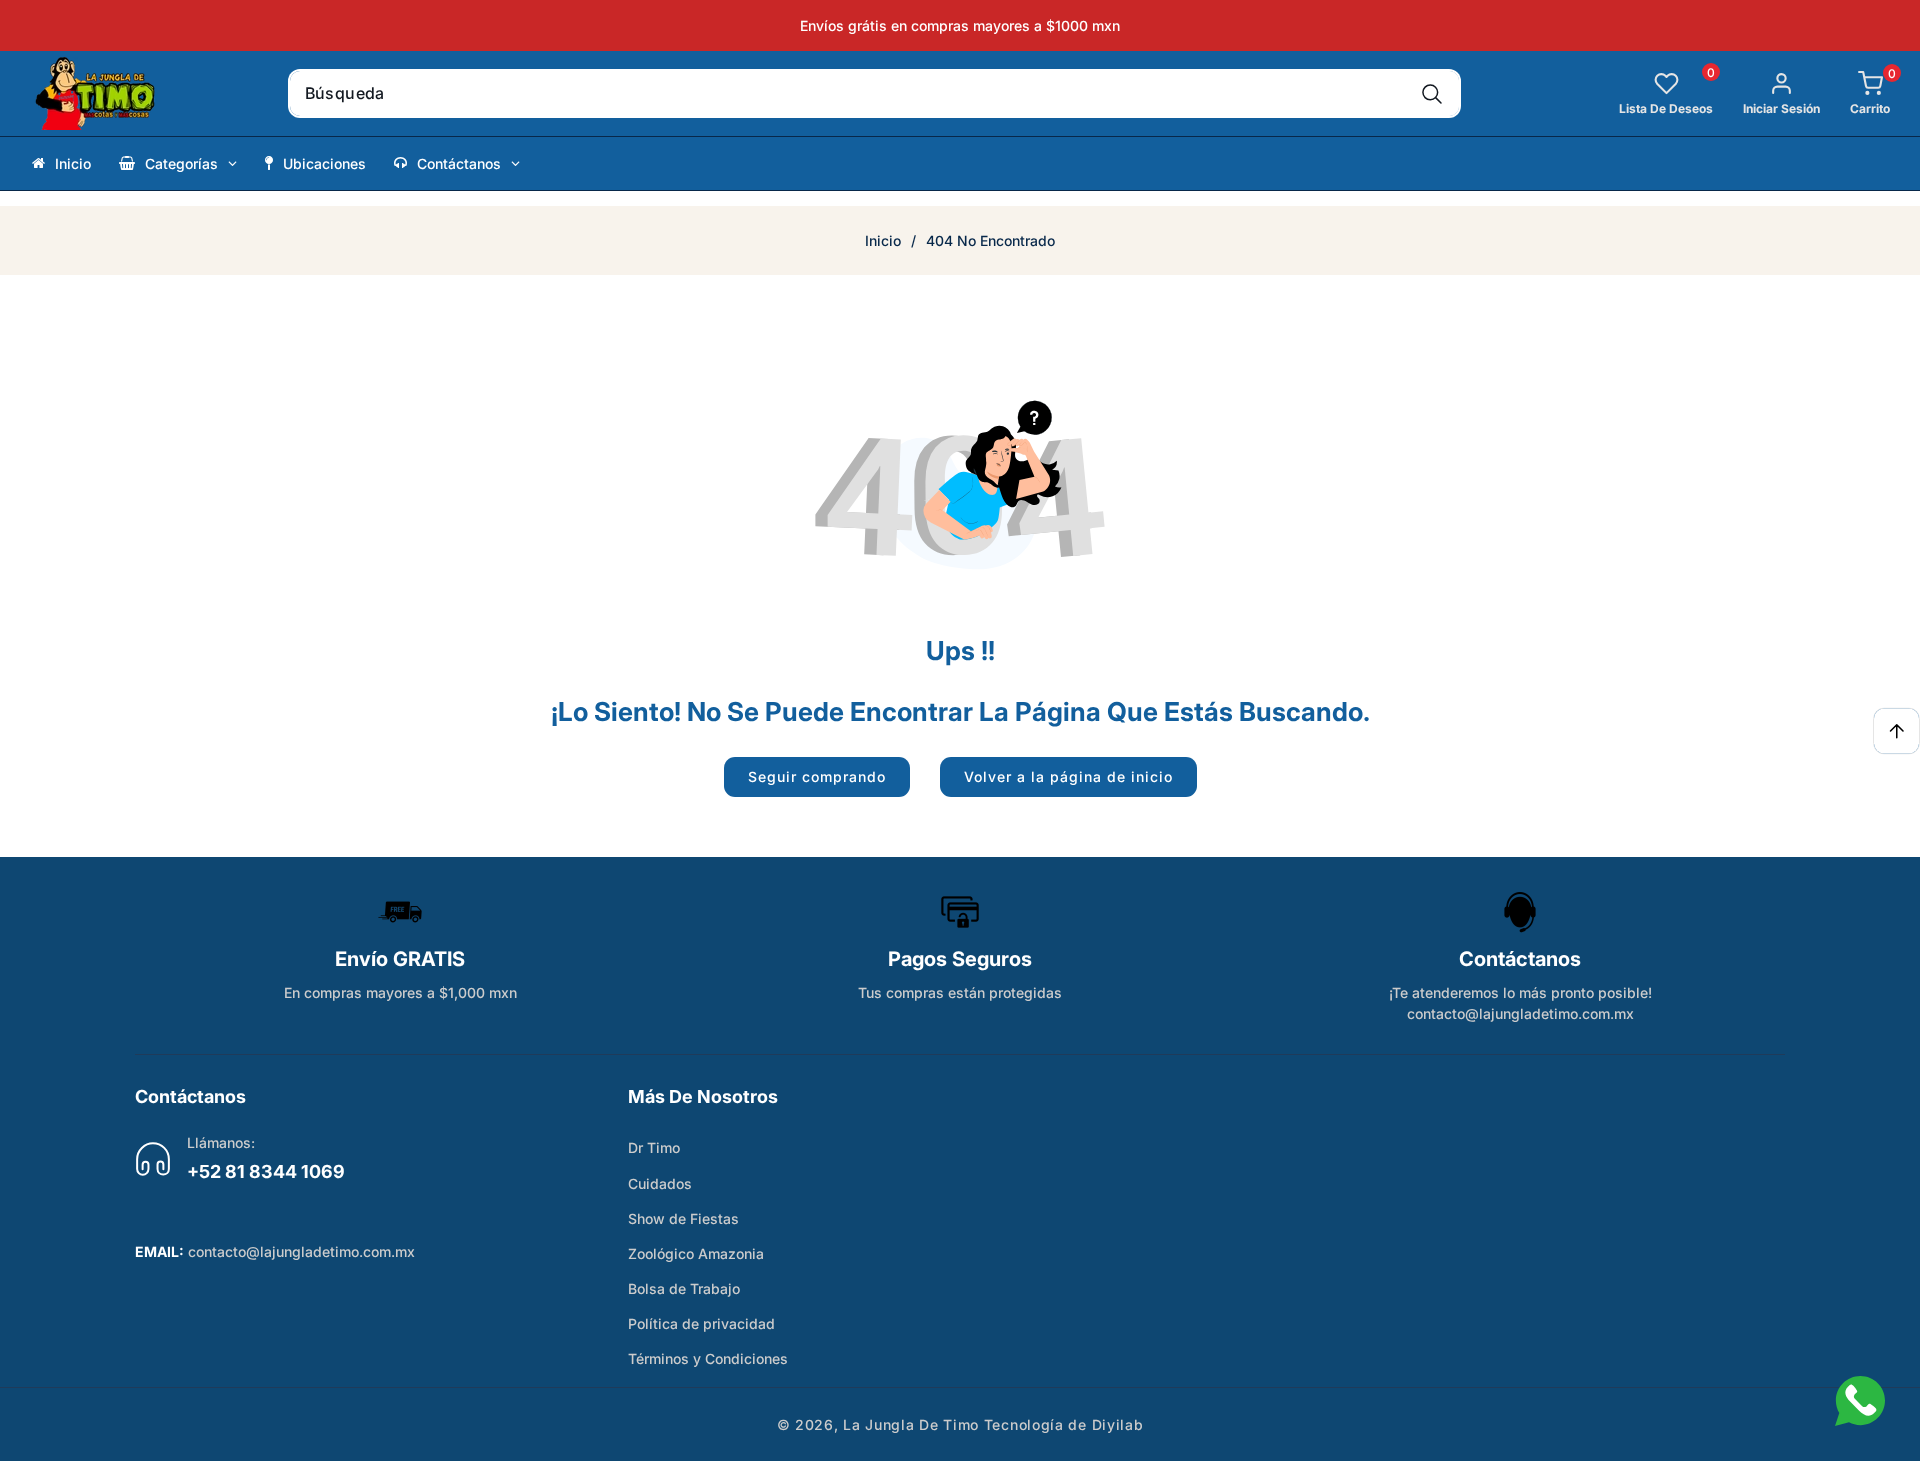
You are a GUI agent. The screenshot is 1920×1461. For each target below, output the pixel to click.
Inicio (883, 240)
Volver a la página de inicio (1068, 776)
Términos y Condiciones (708, 1358)
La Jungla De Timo (911, 1424)
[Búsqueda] (1431, 93)
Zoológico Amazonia (696, 1253)
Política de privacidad (701, 1323)
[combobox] (875, 93)
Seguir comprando (817, 776)
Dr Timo (654, 1147)
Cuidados (660, 1183)
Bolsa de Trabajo (684, 1288)
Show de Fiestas (683, 1218)
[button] (1855, 93)
